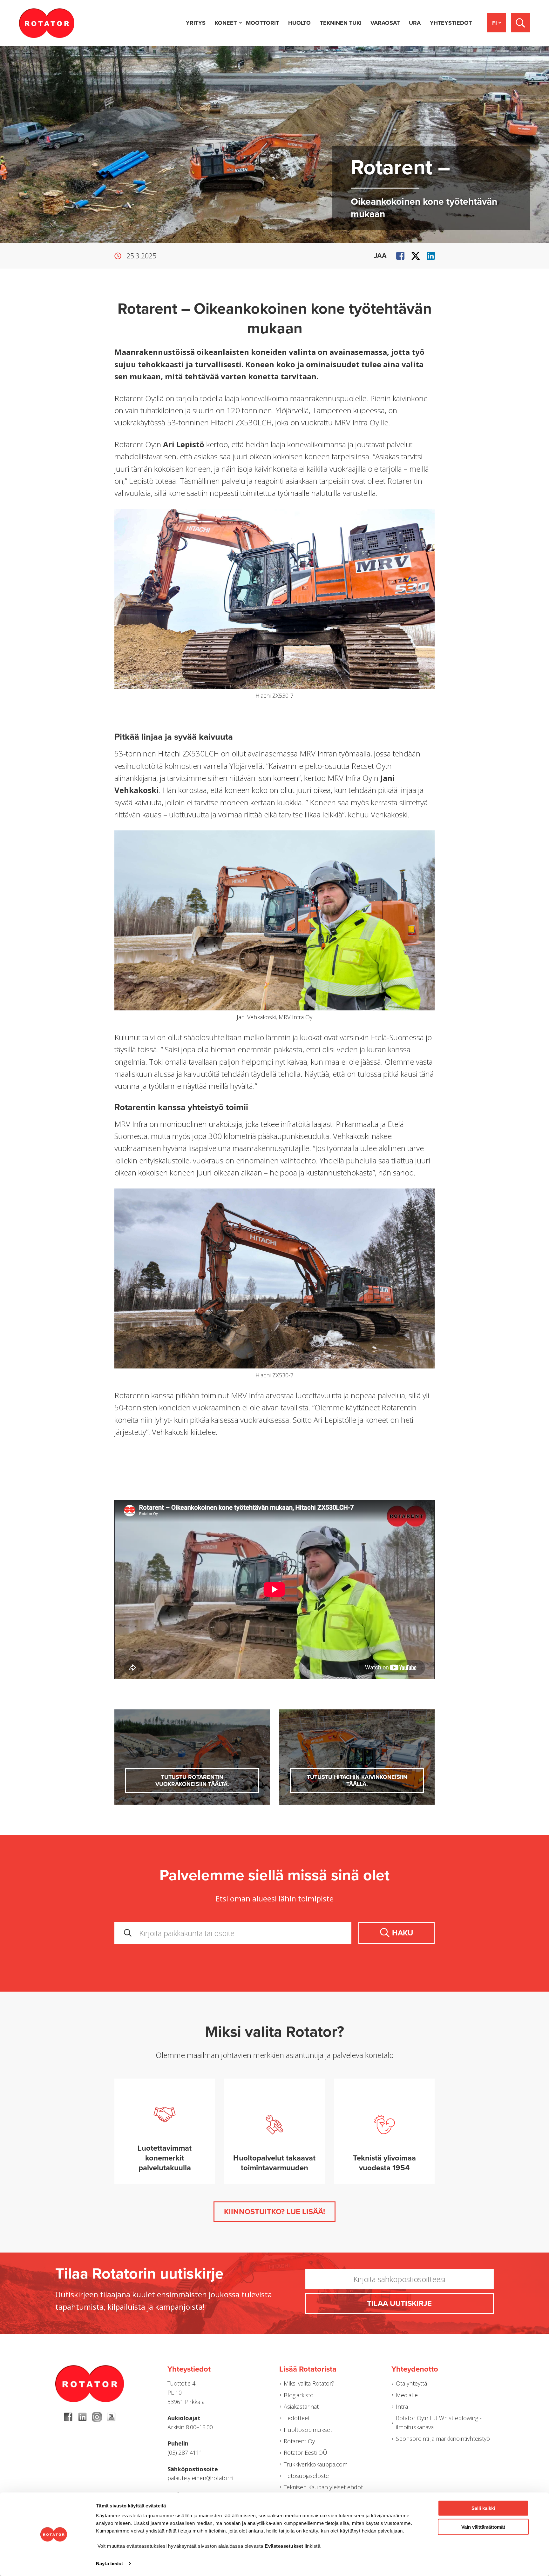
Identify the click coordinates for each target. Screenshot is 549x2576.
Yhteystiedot (451, 23)
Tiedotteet (297, 2418)
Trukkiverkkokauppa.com (316, 2464)
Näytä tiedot (109, 2563)
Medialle (407, 2395)
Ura (415, 23)
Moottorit (262, 23)
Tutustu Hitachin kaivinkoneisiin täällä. (357, 1781)
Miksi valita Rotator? (309, 2383)
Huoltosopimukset (308, 2430)
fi (495, 23)
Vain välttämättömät (483, 2527)
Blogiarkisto (299, 2395)
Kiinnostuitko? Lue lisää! (274, 2212)
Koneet (226, 23)
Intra (402, 2406)
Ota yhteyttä (411, 2383)
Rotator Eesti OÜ (305, 2453)
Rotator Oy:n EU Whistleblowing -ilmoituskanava (439, 2423)
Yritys (196, 23)
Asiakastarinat (301, 2406)
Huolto (299, 23)
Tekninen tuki (341, 23)
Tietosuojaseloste (306, 2476)
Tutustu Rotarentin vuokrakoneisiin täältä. (192, 1781)
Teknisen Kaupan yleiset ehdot (323, 2487)
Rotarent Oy (299, 2441)
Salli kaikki (483, 2508)
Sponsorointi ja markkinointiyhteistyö (443, 2439)
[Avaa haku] (520, 23)
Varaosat (385, 23)
